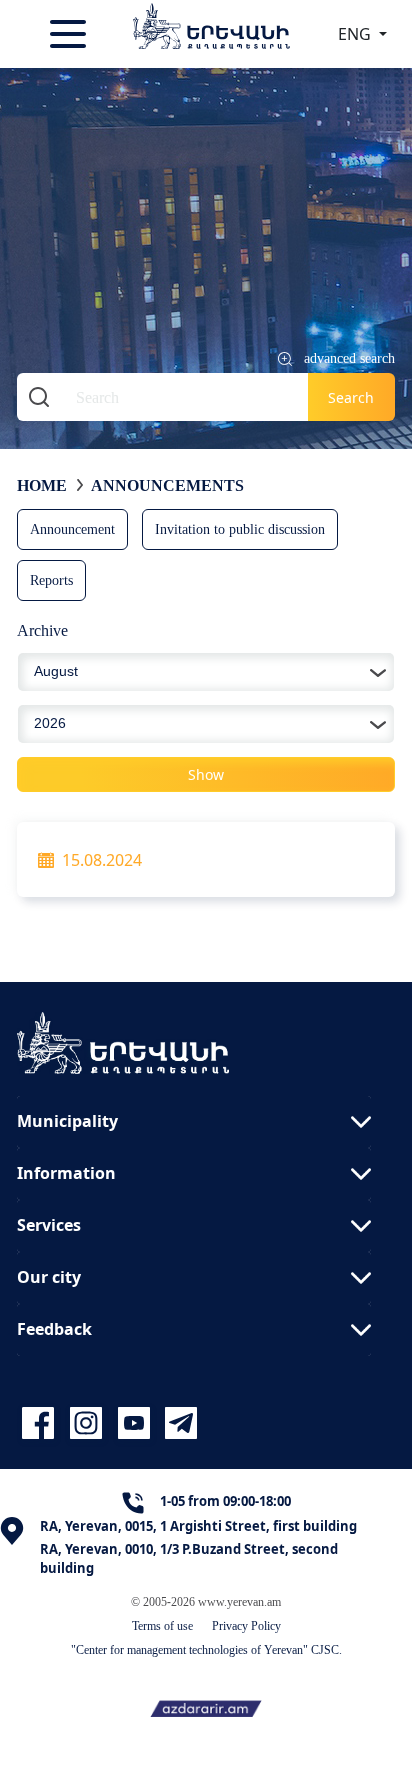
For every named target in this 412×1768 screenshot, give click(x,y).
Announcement (72, 528)
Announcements (167, 485)
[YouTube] (137, 1423)
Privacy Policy (246, 1625)
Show (206, 774)
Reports (51, 579)
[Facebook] (41, 1423)
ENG (356, 34)
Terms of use (162, 1625)
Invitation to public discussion (240, 528)
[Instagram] (89, 1423)
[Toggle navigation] (70, 34)
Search (351, 397)
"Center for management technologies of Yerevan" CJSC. (206, 1649)
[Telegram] (179, 1423)
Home (42, 485)
